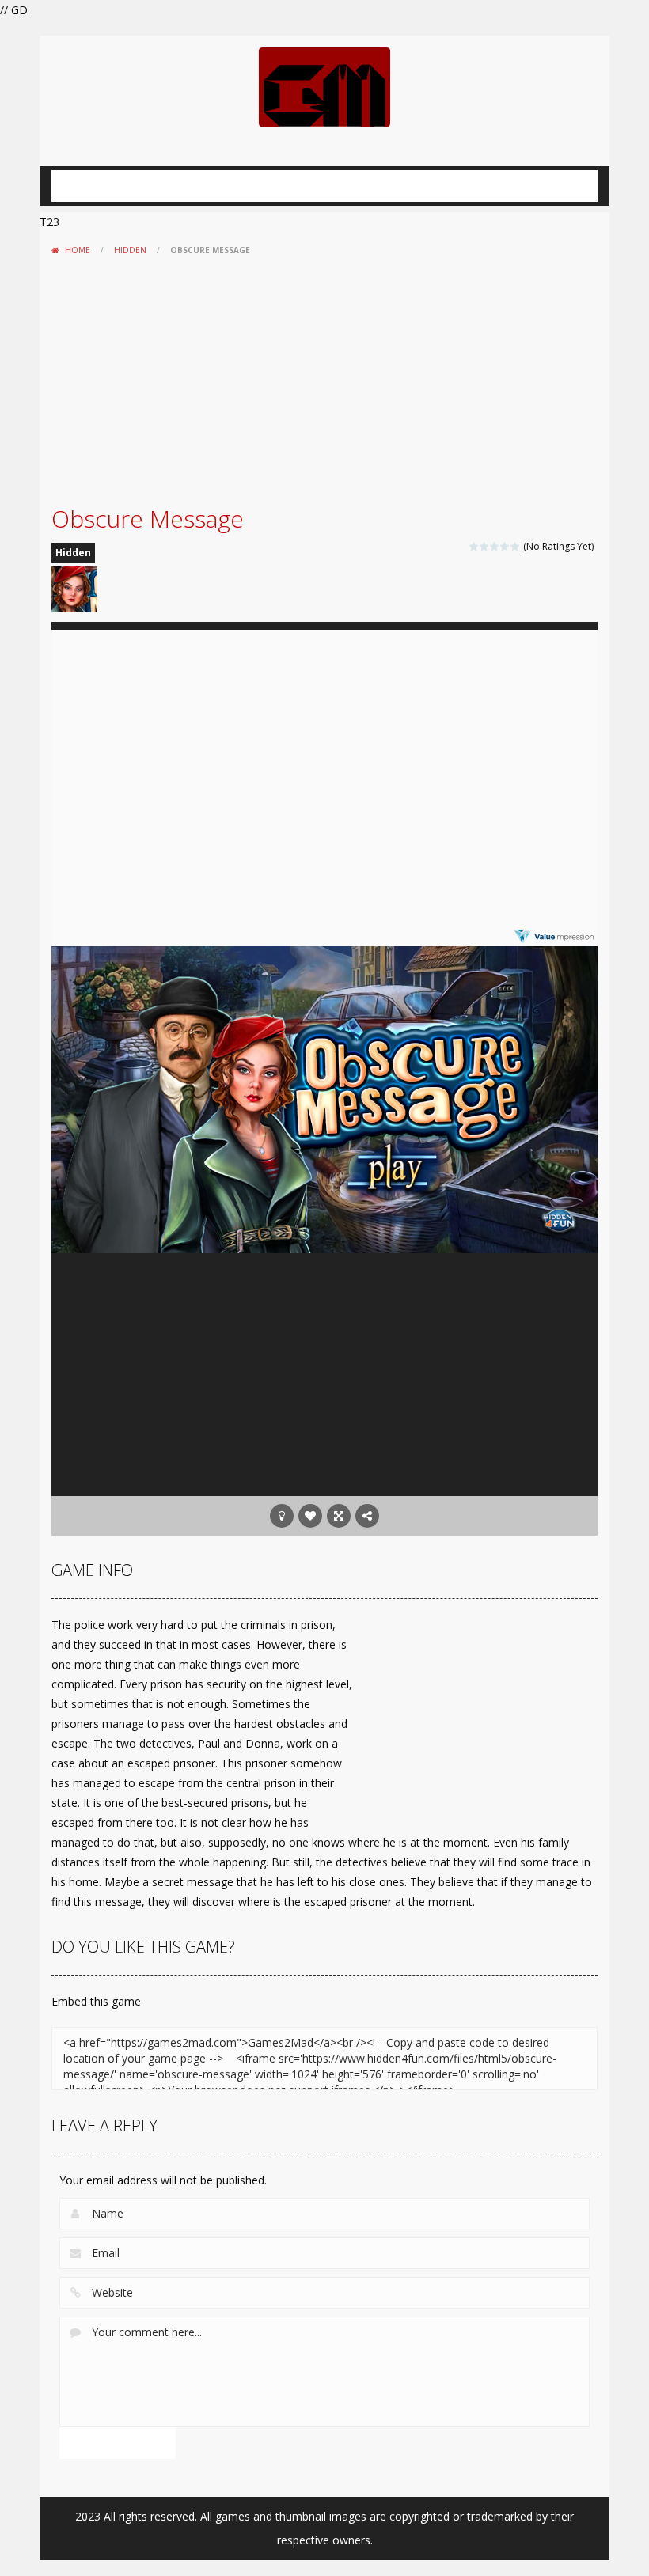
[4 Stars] (505, 546)
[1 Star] (474, 546)
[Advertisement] (324, 381)
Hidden (130, 250)
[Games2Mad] (324, 86)
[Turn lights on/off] (282, 1516)
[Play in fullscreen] (339, 1516)
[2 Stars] (485, 546)
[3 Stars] (495, 546)
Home (78, 250)
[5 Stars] (516, 546)
